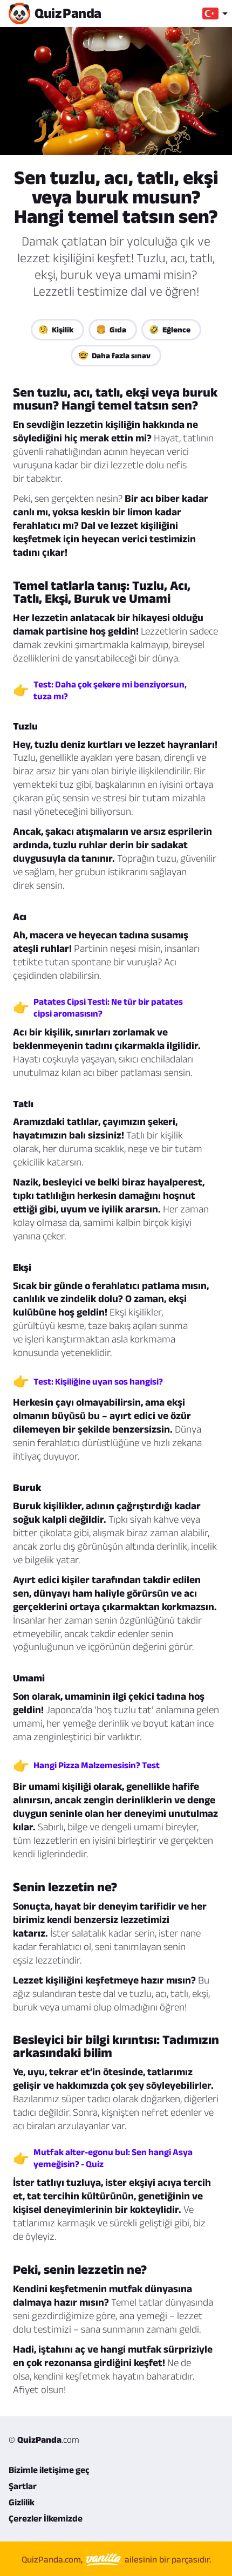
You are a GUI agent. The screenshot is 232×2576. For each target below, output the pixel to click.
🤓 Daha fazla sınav (114, 355)
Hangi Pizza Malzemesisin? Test (97, 1765)
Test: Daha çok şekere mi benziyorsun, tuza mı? (110, 690)
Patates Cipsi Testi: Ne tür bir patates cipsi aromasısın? (108, 1007)
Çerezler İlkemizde (46, 2518)
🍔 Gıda (111, 329)
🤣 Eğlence (170, 329)
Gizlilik (22, 2502)
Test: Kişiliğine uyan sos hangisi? (98, 1381)
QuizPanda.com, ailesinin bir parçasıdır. (116, 2559)
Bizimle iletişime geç (49, 2470)
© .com (44, 2439)
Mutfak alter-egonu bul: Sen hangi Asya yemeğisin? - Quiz (113, 2158)
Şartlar (23, 2486)
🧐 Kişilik (56, 329)
